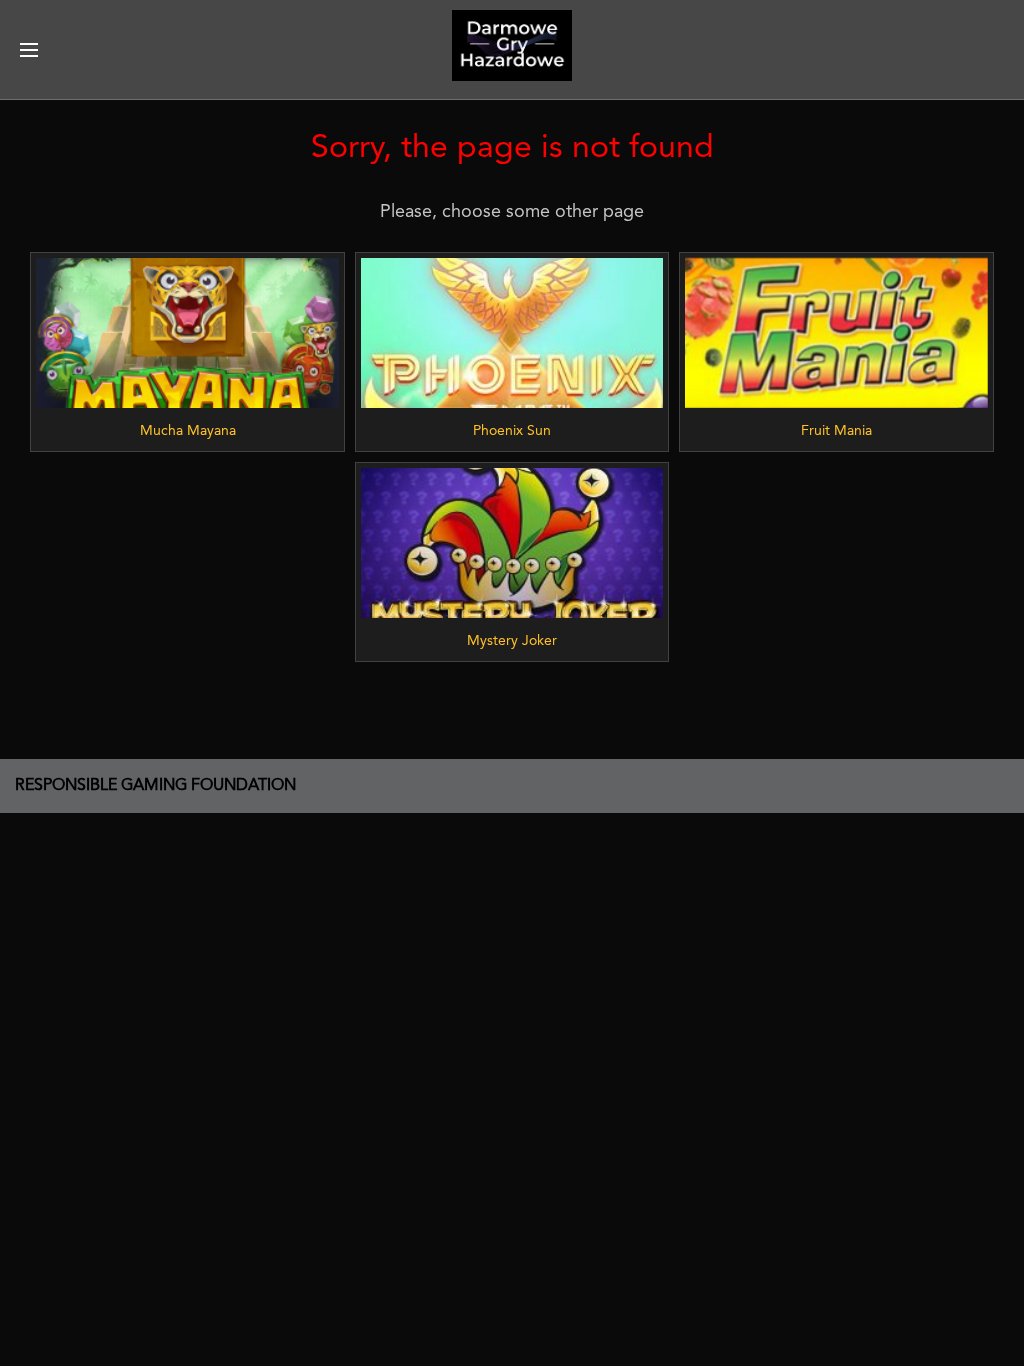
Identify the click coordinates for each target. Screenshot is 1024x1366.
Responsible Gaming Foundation (155, 786)
